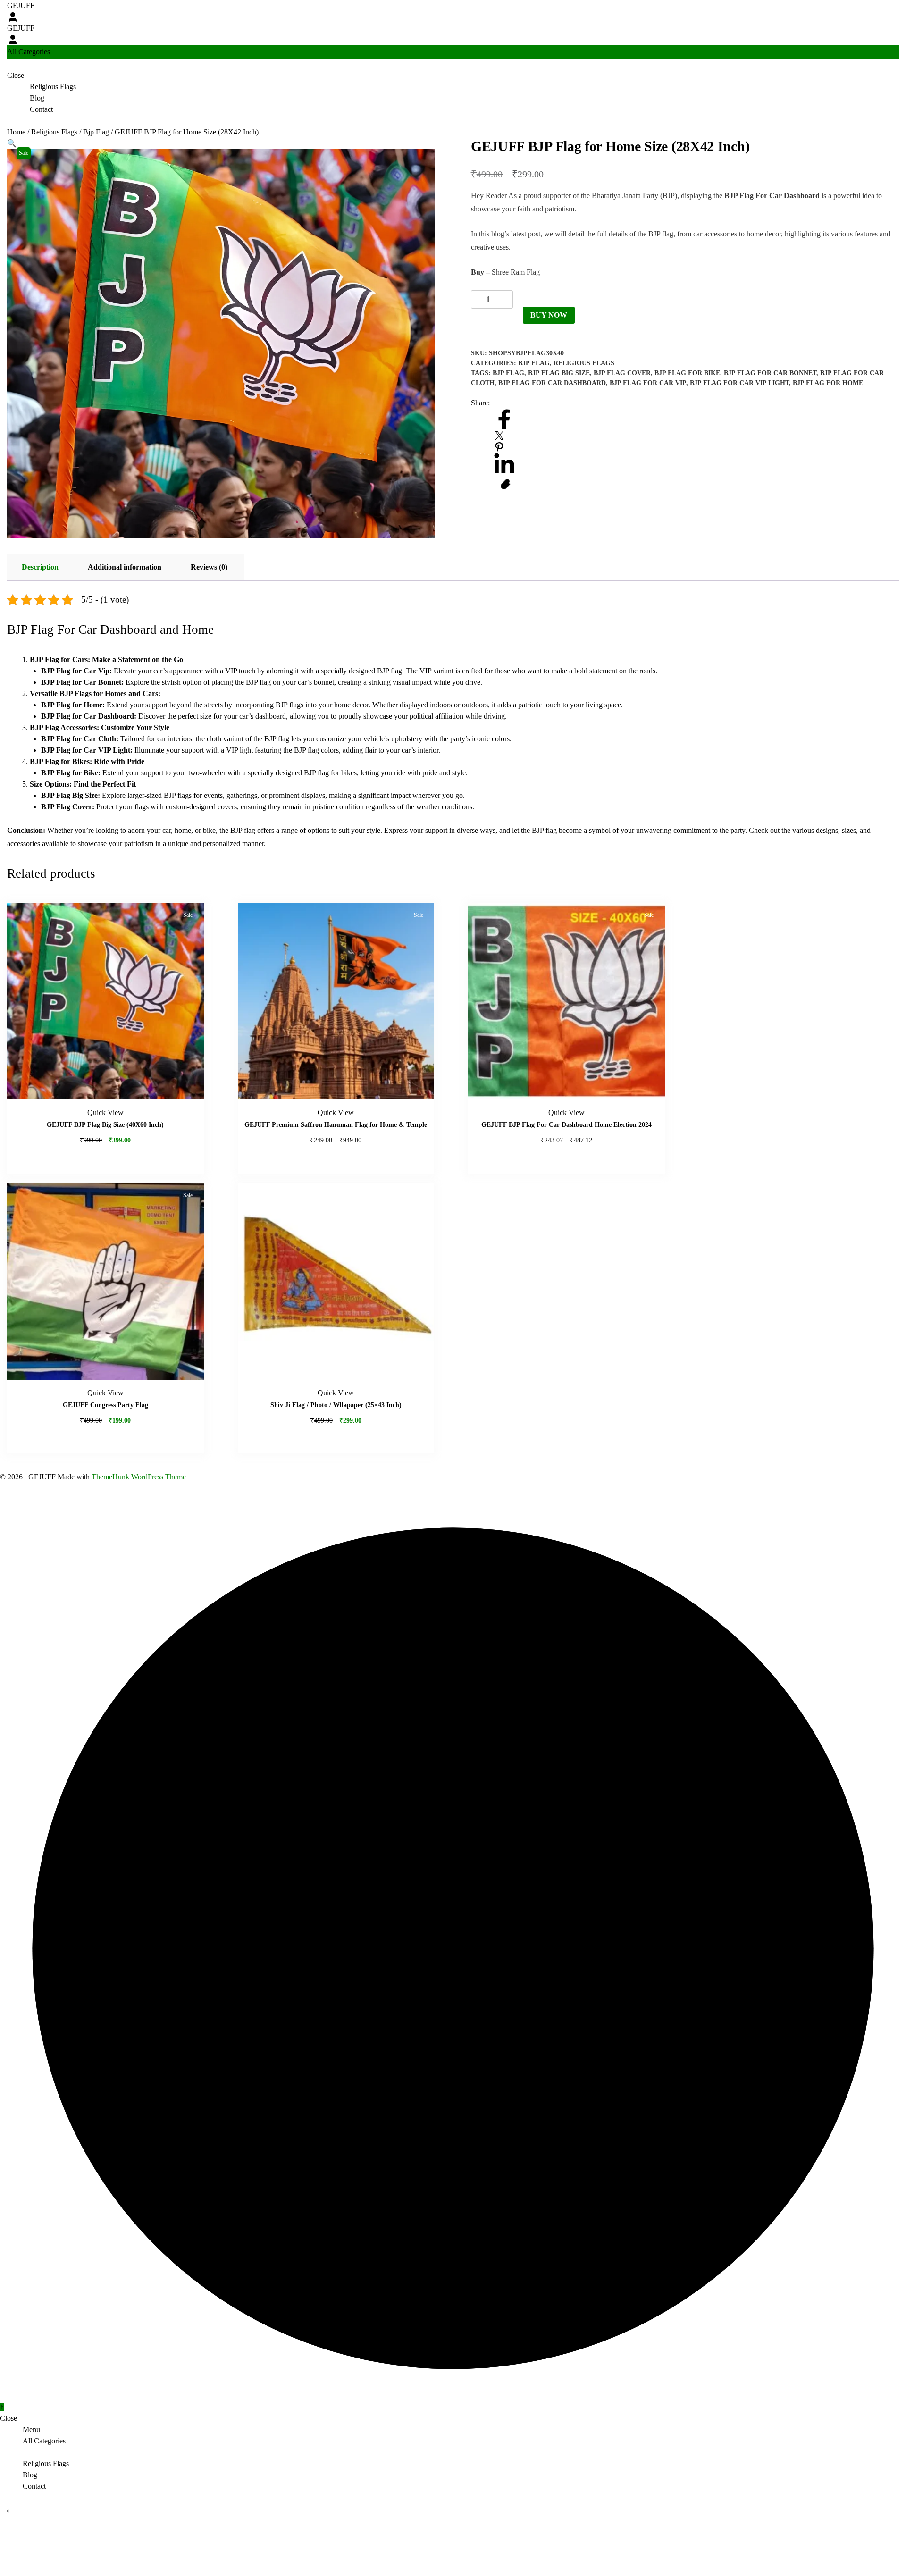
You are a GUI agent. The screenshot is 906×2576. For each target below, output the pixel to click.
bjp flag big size (559, 373)
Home (16, 132)
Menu (31, 2429)
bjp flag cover (622, 373)
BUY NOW (549, 315)
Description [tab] (40, 567)
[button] (12, 143)
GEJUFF (21, 5)
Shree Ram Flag (516, 272)
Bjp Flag (96, 132)
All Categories (44, 2441)
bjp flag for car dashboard (552, 383)
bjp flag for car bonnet (770, 373)
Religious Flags (54, 132)
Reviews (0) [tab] (209, 567)
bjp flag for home (828, 383)
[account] (13, 17)
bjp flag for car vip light (739, 383)
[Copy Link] (506, 484)
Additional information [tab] (125, 567)
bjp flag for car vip (648, 383)
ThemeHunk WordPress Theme (139, 1477)
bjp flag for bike (687, 373)
